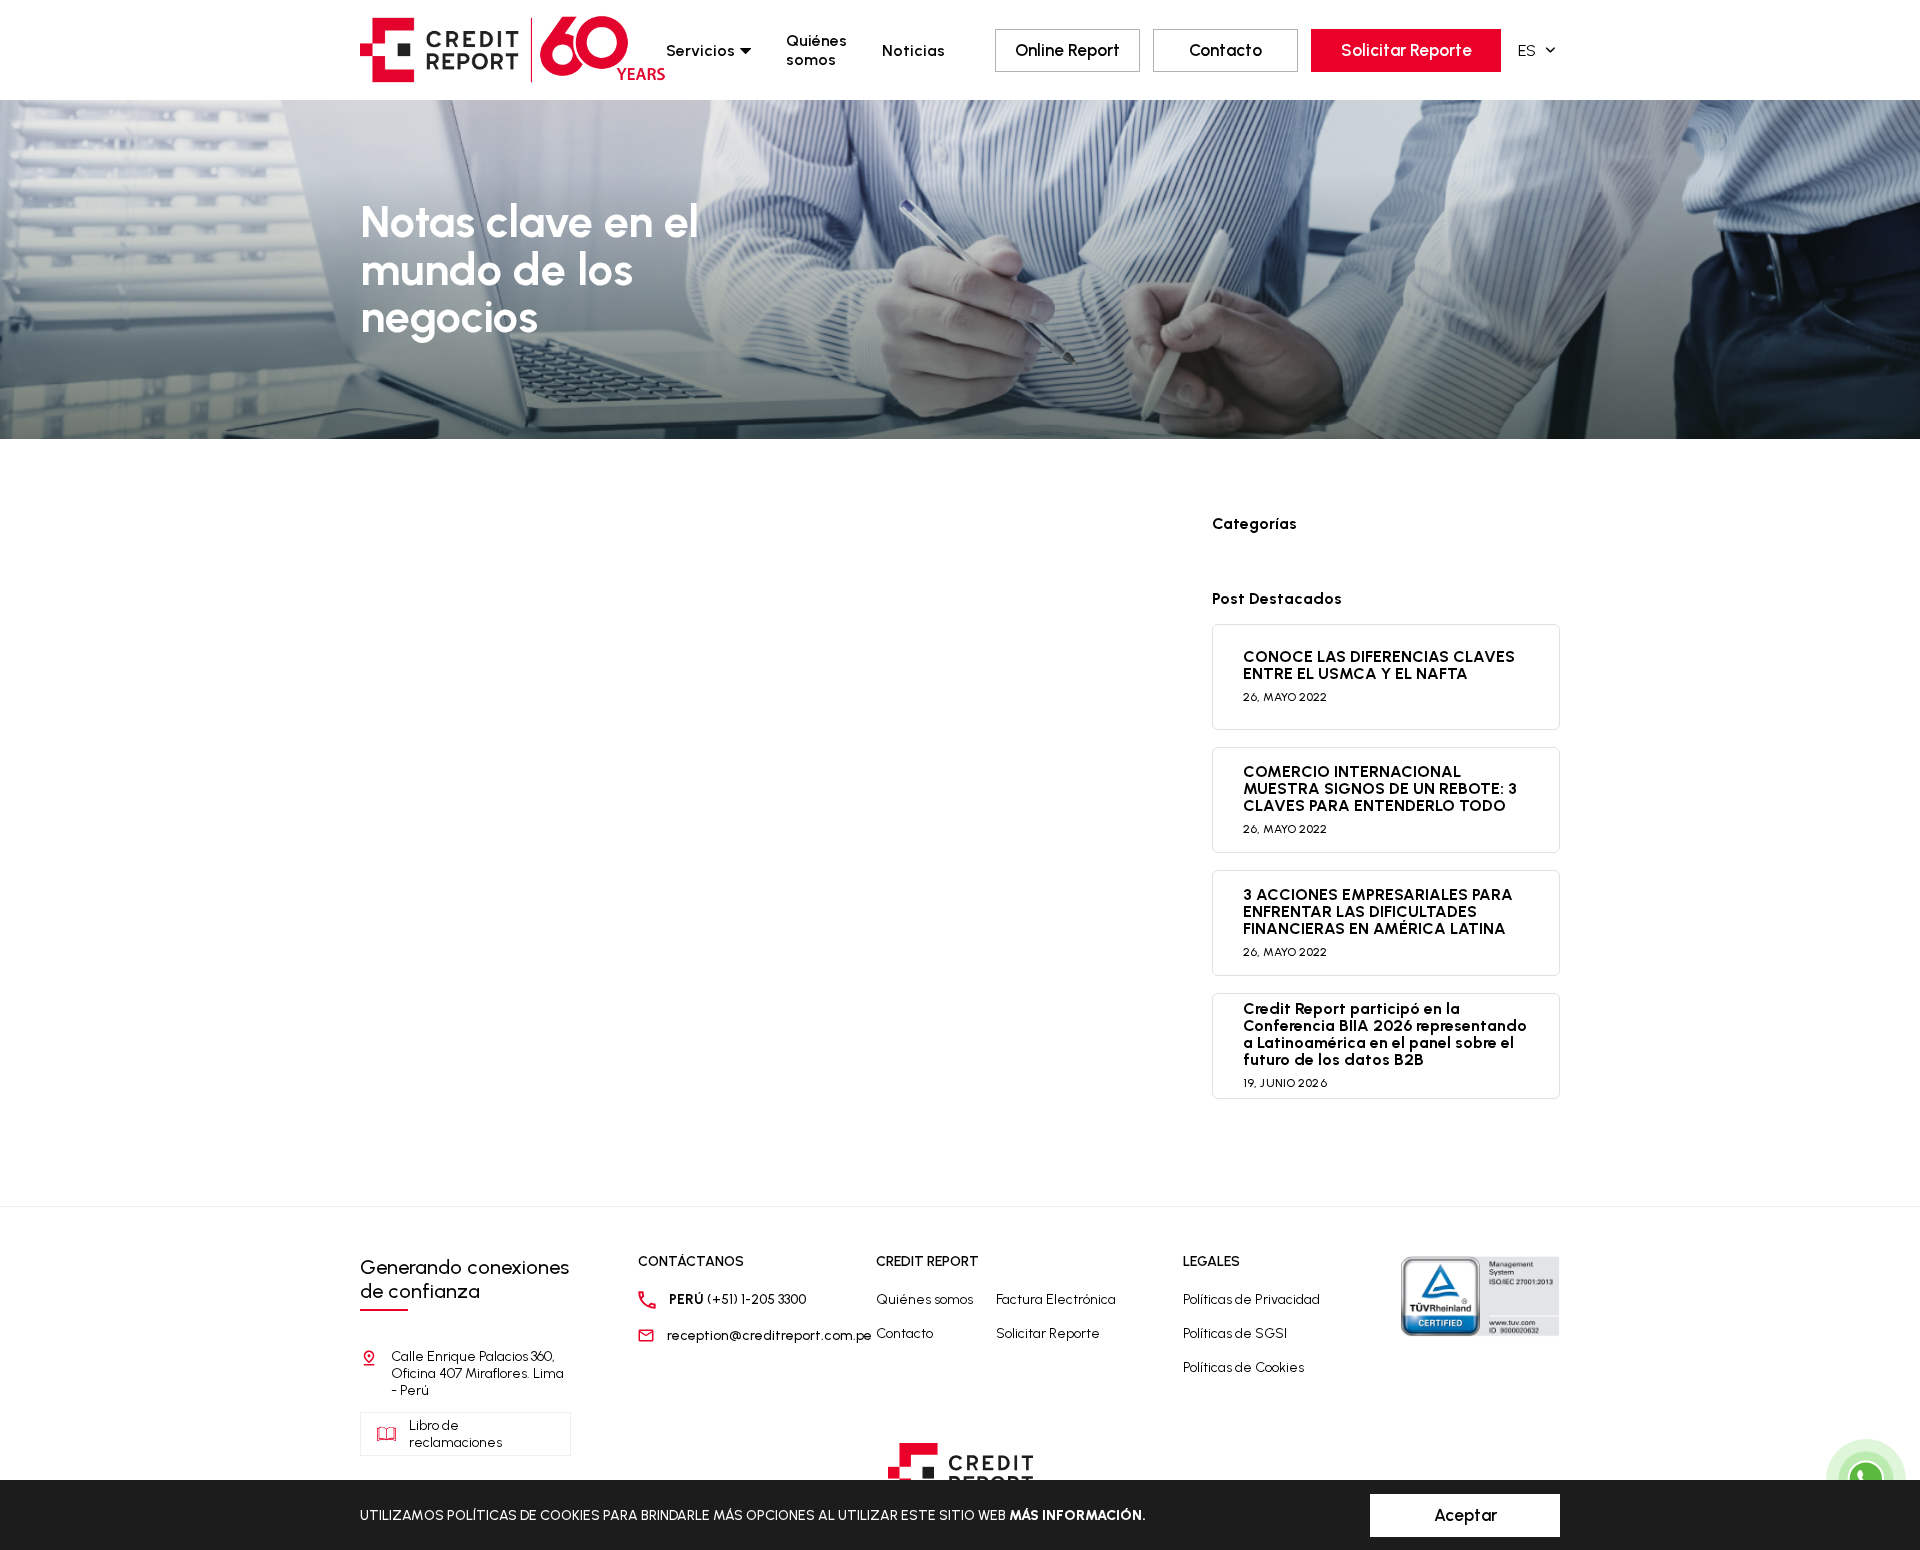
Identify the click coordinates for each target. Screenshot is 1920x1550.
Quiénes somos (816, 50)
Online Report (1067, 50)
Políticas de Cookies (1243, 1367)
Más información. (1077, 1515)
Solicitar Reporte (1406, 50)
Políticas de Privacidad (1251, 1299)
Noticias (913, 50)
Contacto (1225, 50)
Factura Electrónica (1056, 1299)
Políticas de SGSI (1235, 1333)
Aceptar (1465, 1515)
